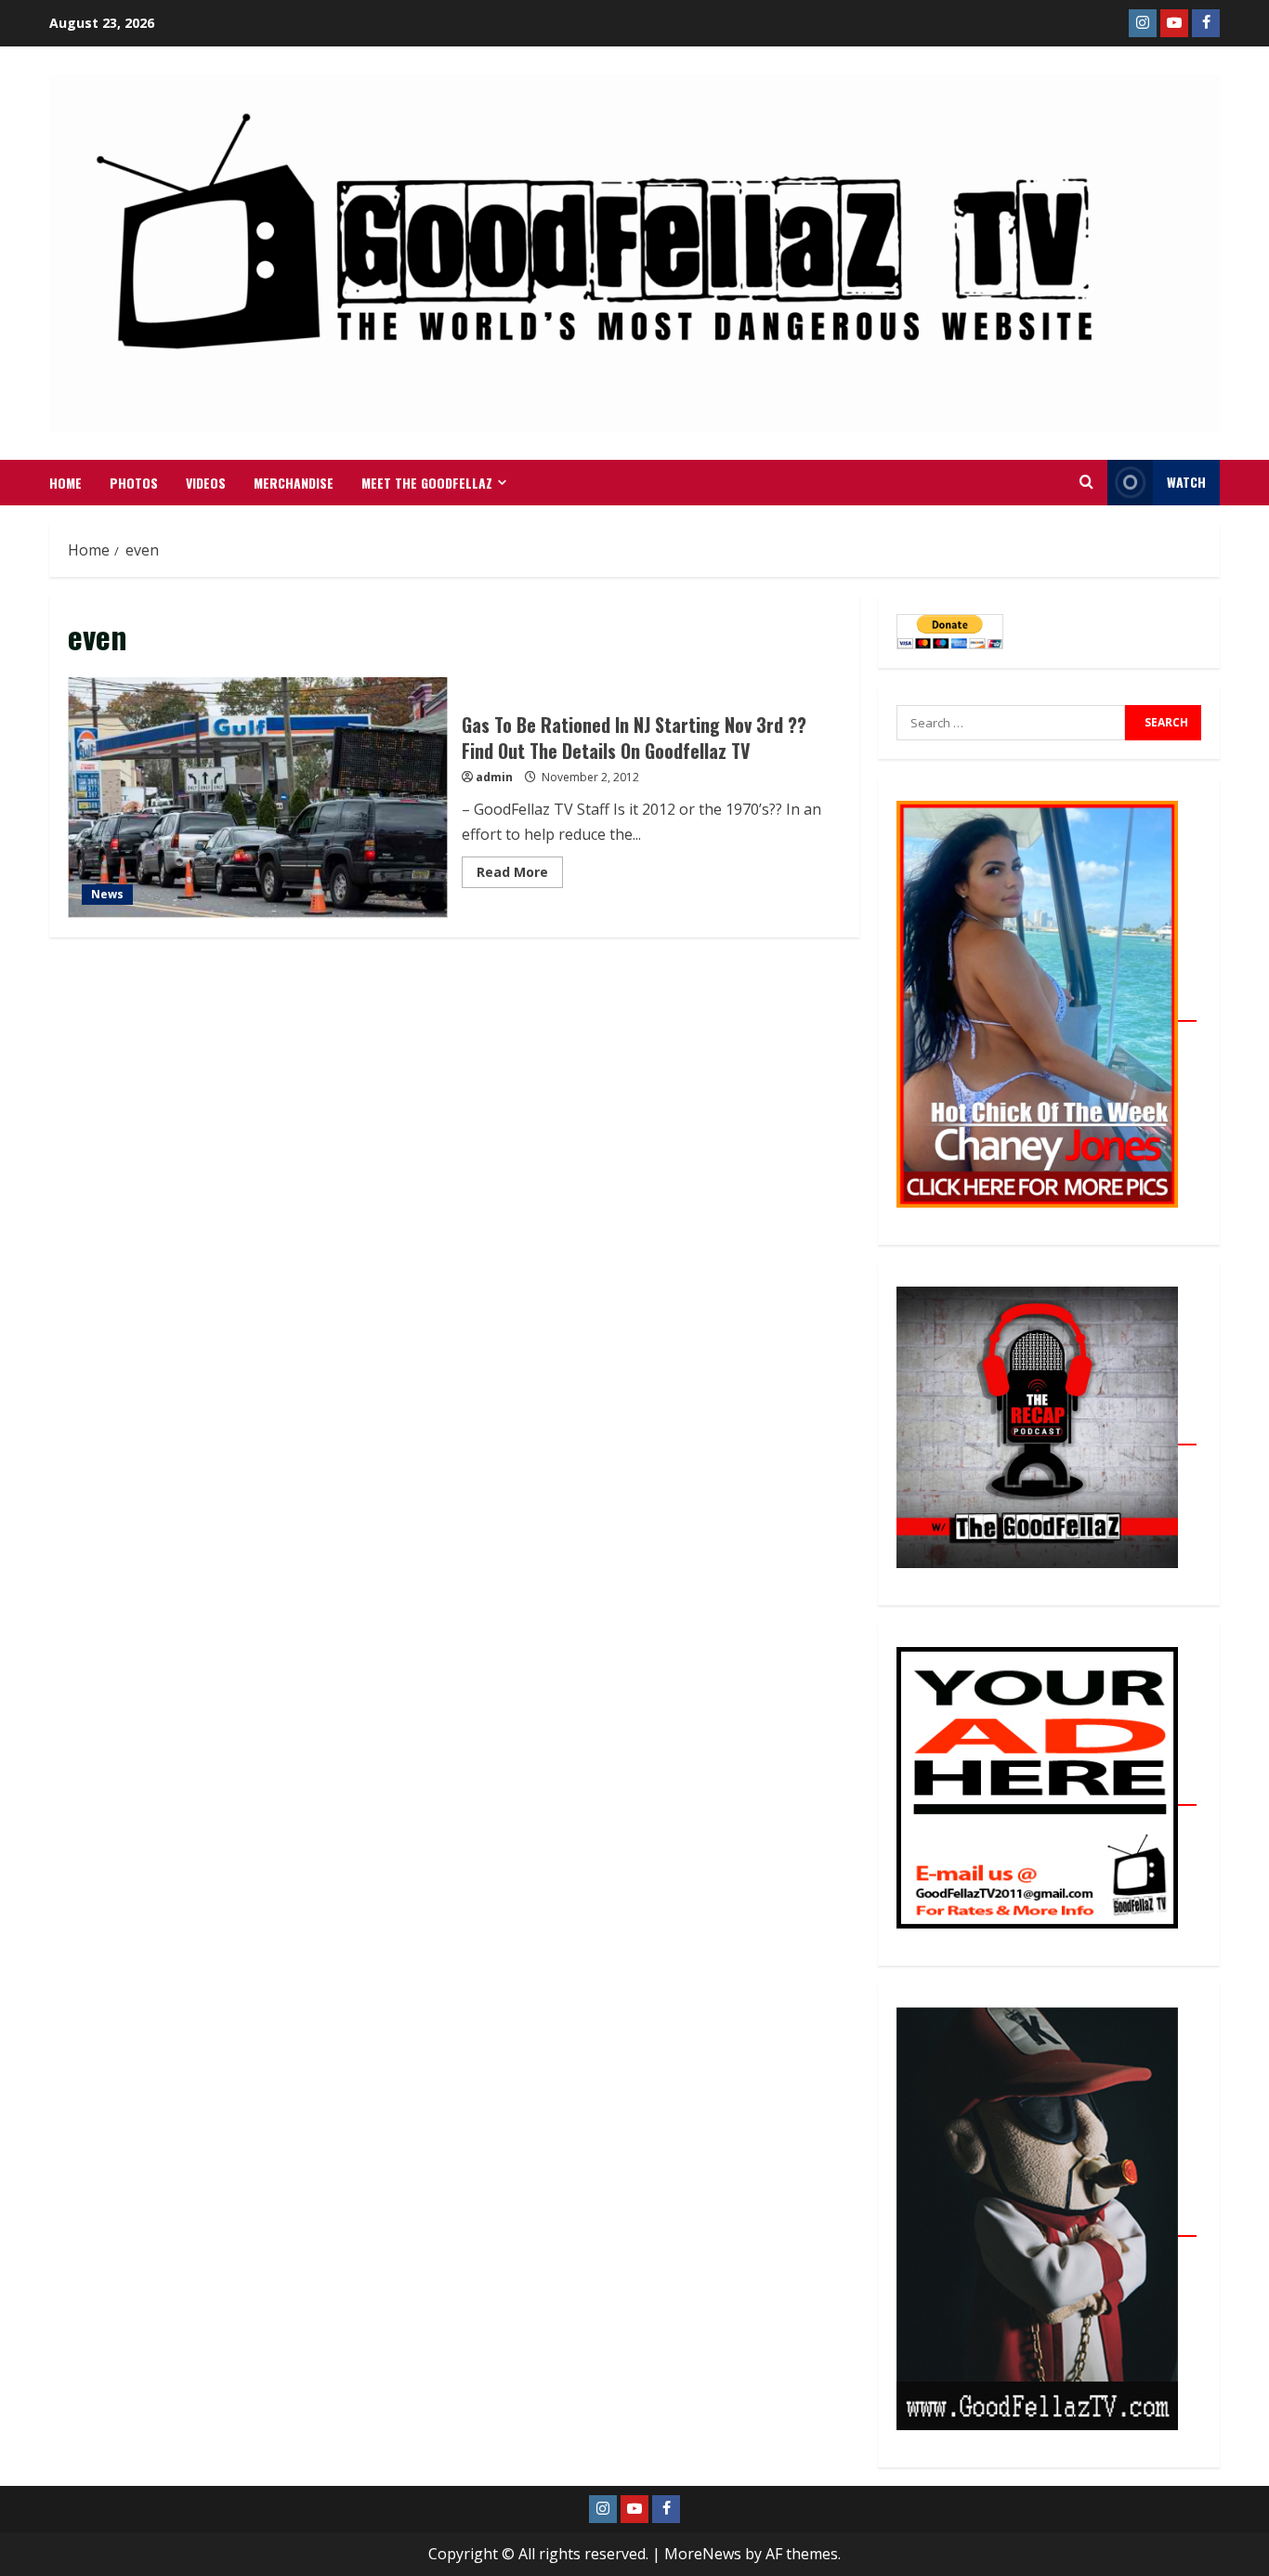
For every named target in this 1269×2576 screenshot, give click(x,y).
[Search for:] (1011, 723)
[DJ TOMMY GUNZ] (1174, 23)
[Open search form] (1086, 482)
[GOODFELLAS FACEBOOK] (1206, 23)
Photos (134, 483)
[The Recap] (1047, 1434)
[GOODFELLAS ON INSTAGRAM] (1143, 23)
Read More (520, 869)
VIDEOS (206, 483)
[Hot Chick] (1047, 1011)
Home (65, 483)
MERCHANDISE (294, 483)
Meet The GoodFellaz (427, 483)
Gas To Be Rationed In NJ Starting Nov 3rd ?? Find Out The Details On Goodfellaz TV (258, 798)
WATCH (1186, 482)
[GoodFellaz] (1047, 2226)
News (107, 894)
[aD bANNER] (1047, 1795)
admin (494, 777)
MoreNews (703, 2554)
